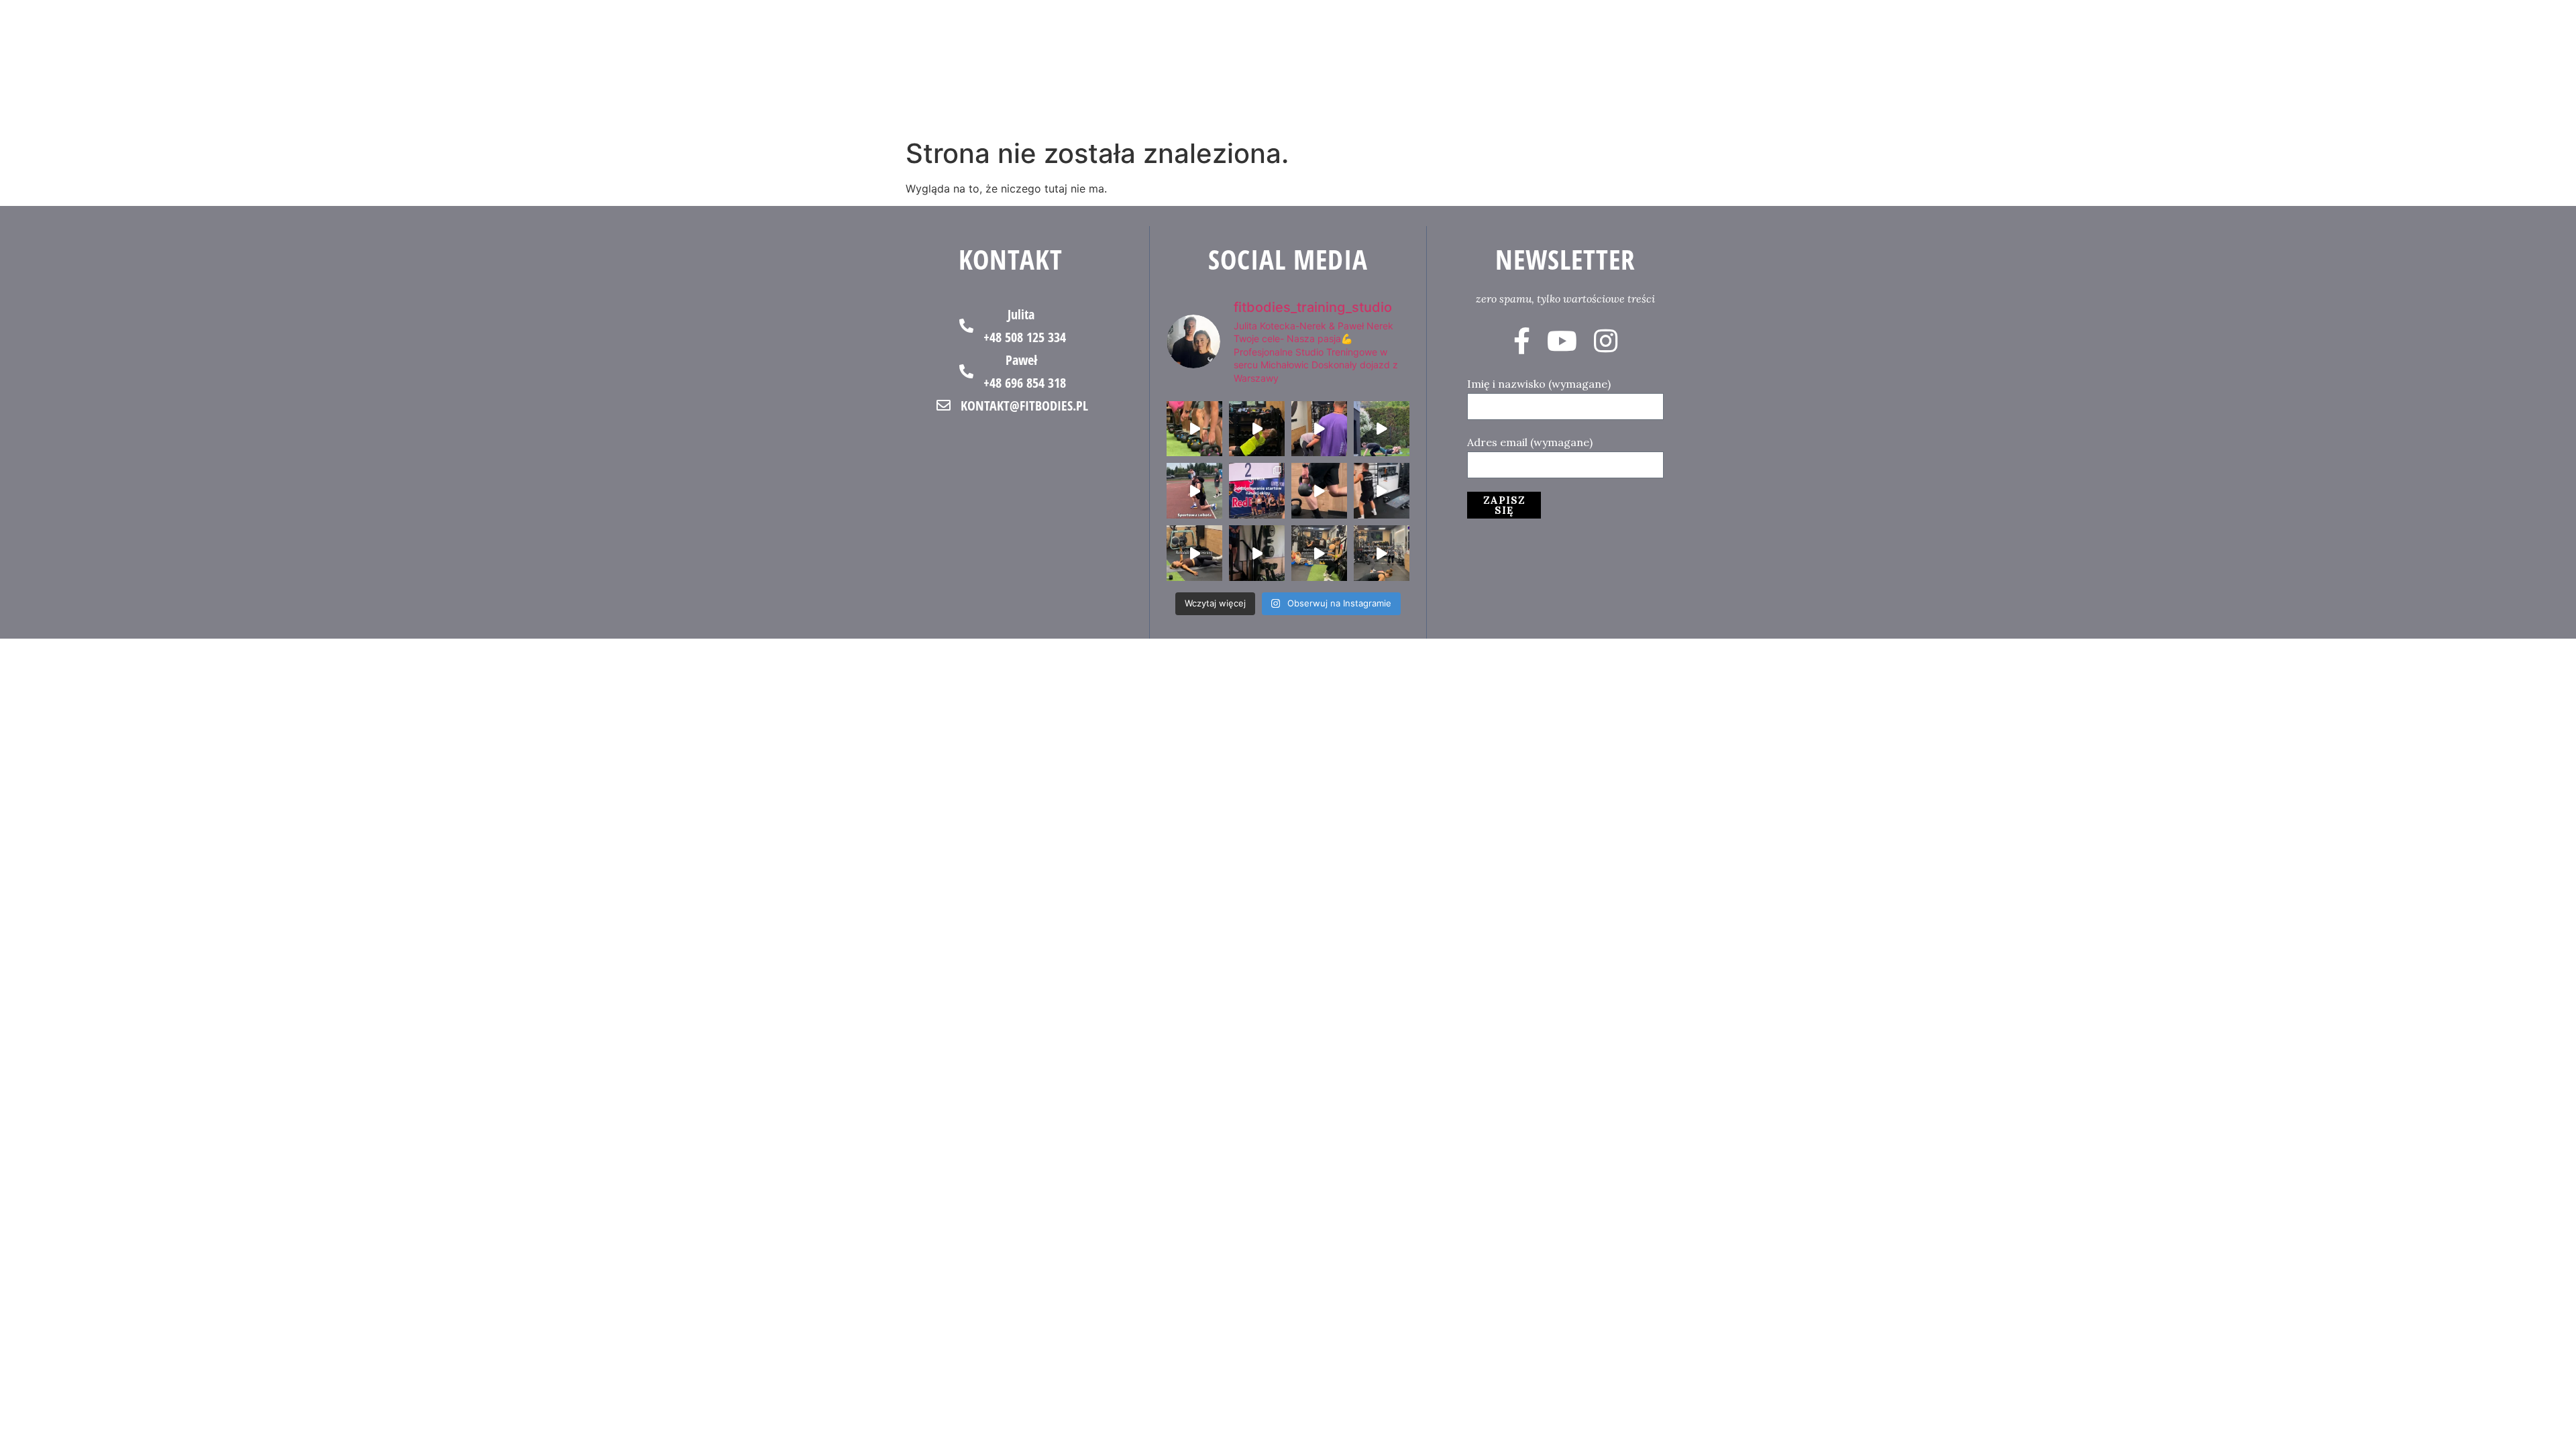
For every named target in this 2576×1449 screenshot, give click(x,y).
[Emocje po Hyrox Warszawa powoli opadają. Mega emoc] (1257, 491)
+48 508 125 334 (1025, 337)
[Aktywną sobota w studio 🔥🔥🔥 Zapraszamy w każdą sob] (1382, 491)
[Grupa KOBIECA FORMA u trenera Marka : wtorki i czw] (1319, 553)
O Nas (2278, 66)
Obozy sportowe (2192, 66)
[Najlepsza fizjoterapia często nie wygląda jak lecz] (1194, 553)
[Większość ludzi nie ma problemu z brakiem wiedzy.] (1319, 491)
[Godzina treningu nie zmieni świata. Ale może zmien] (1319, 429)
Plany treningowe (2073, 66)
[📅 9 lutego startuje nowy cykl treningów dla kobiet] (1382, 553)
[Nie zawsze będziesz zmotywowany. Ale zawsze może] (1257, 429)
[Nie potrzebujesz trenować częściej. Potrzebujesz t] (1257, 553)
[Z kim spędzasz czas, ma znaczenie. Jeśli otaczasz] (1194, 429)
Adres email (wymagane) (1530, 442)
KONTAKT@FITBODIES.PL (1024, 406)
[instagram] (1606, 341)
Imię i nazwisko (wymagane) (1539, 384)
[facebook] (1522, 341)
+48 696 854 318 (1025, 383)
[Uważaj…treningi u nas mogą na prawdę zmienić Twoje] (1382, 429)
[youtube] (1562, 341)
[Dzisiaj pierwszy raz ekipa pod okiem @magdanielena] (1194, 491)
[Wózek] (2504, 66)
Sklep (2333, 66)
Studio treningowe (1935, 66)
